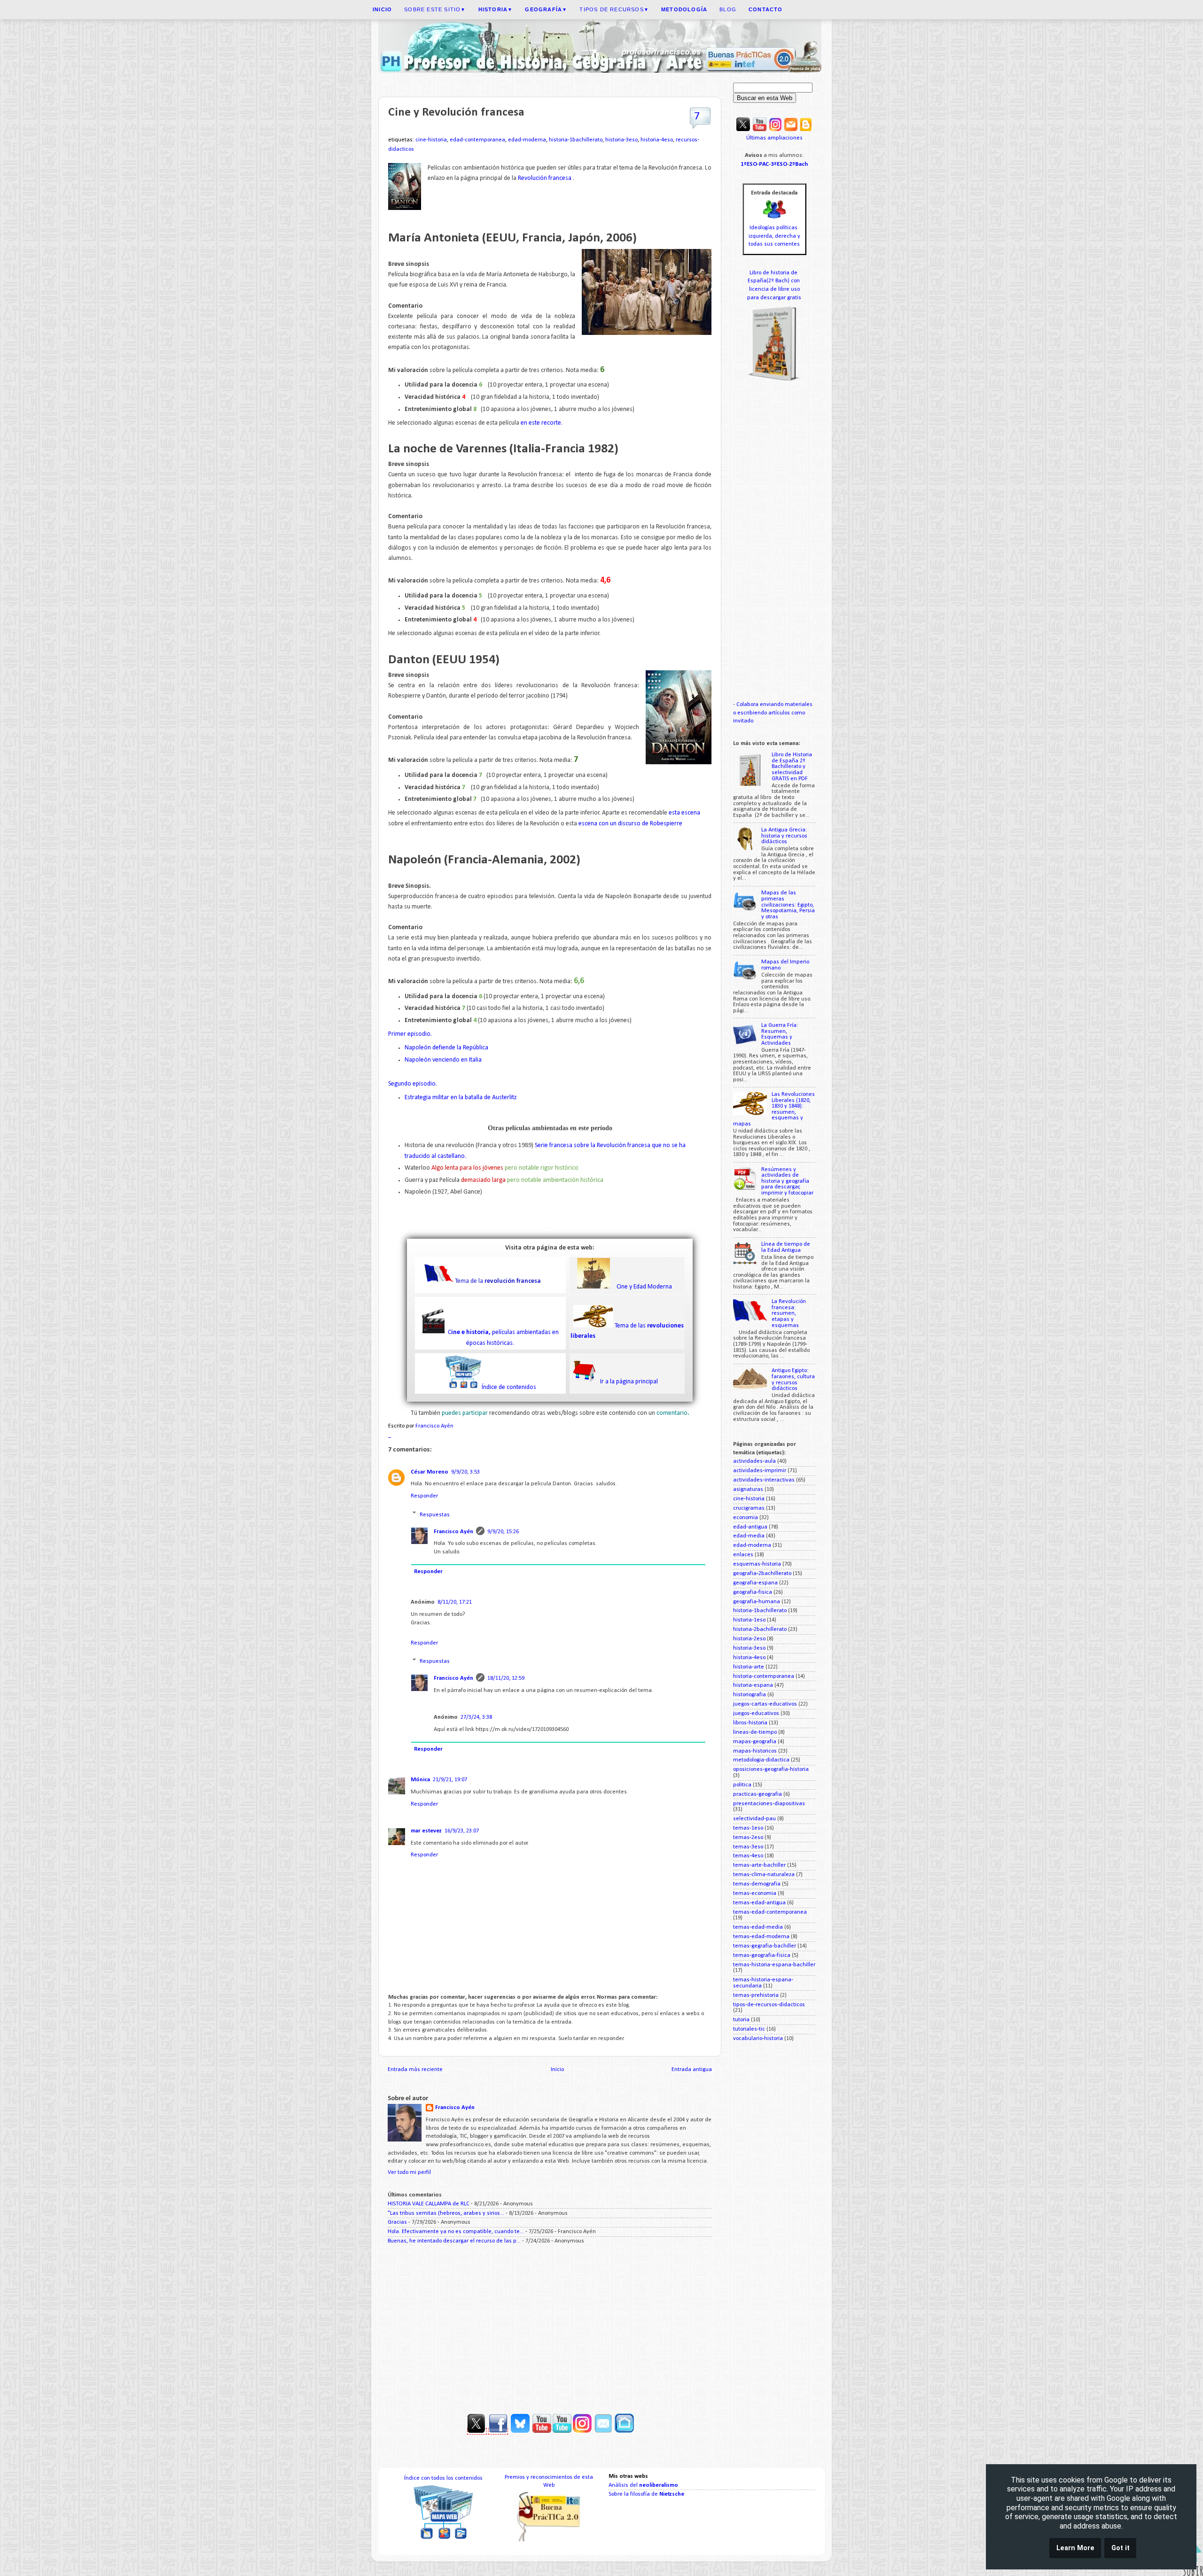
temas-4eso (748, 1856)
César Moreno (430, 1472)
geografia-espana (755, 1583)
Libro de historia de (774, 273)
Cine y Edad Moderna (644, 1287)
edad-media (749, 1536)
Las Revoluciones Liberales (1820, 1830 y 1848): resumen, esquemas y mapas (774, 1109)
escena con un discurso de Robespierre (630, 824)
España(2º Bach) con (774, 281)
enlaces (743, 1555)
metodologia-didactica (761, 1760)
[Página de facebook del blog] (498, 2431)
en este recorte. (541, 423)
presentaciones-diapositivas (769, 1804)
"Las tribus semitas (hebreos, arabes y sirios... (446, 2213)
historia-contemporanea (764, 1676)
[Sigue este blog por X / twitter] (743, 130)
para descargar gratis (774, 298)
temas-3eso (748, 1847)
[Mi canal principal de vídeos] (760, 130)
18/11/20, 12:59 (506, 1678)
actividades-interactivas (764, 1480)
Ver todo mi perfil (409, 2173)
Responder (424, 1496)
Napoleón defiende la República (446, 1048)
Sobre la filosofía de (646, 2494)
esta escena (684, 813)
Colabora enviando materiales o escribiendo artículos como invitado (773, 713)
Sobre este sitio (435, 9)
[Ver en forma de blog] (806, 130)
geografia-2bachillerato (762, 1574)
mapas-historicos (755, 1751)
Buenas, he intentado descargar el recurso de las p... (454, 2241)
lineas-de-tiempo (755, 1732)
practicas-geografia (758, 1794)
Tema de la (497, 1281)
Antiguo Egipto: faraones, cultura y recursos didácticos (793, 1380)
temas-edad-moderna (761, 1937)
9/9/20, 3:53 (465, 1472)
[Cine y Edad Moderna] (594, 1287)
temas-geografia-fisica (762, 1955)
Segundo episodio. (413, 1084)
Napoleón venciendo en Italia (443, 1060)
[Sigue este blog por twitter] (477, 2431)
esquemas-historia (757, 1564)
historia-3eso (621, 140)
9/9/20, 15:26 (503, 1532)
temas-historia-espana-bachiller (774, 1965)
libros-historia (750, 1723)
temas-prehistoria (756, 1995)
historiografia (750, 1695)
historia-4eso (657, 140)
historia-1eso (749, 1620)
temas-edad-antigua (759, 1903)
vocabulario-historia (758, 2039)
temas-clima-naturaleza (764, 1875)
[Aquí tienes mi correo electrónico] (791, 130)
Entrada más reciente (415, 2070)
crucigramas (749, 1508)
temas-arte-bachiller (759, 1865)
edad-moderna (527, 140)
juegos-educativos (756, 1714)
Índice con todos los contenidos (443, 2478)
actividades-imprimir (760, 1471)
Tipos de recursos (614, 9)
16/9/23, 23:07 (462, 1831)
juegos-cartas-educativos (765, 1704)
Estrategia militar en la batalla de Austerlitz (461, 1098)
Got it (1121, 2548)
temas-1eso (748, 1828)
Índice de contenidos (509, 1387)
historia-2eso (749, 1639)
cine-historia (431, 140)
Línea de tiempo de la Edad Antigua (786, 1247)
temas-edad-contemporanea (770, 1912)
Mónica (420, 1780)
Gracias (397, 2222)
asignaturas (748, 1490)
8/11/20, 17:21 (455, 1602)
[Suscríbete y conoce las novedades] (592, 2431)
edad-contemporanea (477, 140)
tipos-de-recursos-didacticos (769, 2005)
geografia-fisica (753, 1592)
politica (742, 1785)
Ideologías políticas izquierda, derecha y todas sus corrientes (774, 236)
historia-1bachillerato (576, 140)
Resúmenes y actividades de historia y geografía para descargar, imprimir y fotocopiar (787, 1181)
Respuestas (435, 1514)
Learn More (1075, 2548)
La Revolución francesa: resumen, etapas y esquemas (789, 1313)
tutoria (741, 2020)
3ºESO (779, 164)
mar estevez (426, 1831)
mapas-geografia (755, 1742)
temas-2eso (748, 1838)
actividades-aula (754, 1461)
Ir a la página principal (628, 1382)
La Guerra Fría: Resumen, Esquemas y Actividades (780, 1034)
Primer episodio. (411, 1034)
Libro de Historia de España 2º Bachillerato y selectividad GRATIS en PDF (792, 767)
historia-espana (753, 1685)
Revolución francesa (545, 178)
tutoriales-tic (749, 2029)
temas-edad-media (758, 1927)
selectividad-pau (754, 1819)
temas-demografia (757, 1884)
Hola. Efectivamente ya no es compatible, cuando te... (456, 2232)
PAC (764, 164)
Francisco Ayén (453, 1532)
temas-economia (755, 1893)
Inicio (557, 2070)
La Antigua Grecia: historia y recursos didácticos (784, 836)
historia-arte (749, 1667)
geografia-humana (757, 1602)
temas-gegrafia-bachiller (765, 1946)
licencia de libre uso (774, 289)
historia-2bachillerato (760, 1629)
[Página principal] (624, 2431)
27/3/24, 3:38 (476, 1717)
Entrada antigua (692, 2070)
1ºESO (749, 164)
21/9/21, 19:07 (450, 1780)
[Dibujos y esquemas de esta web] (775, 130)
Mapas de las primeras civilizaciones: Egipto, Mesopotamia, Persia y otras (788, 905)
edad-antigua (750, 1527)
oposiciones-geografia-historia (771, 1769)
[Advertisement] (550, 2326)
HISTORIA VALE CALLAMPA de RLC (429, 2204)
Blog (728, 9)
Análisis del (643, 2485)
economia (746, 1518)
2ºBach (798, 164)
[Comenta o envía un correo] (604, 2431)
